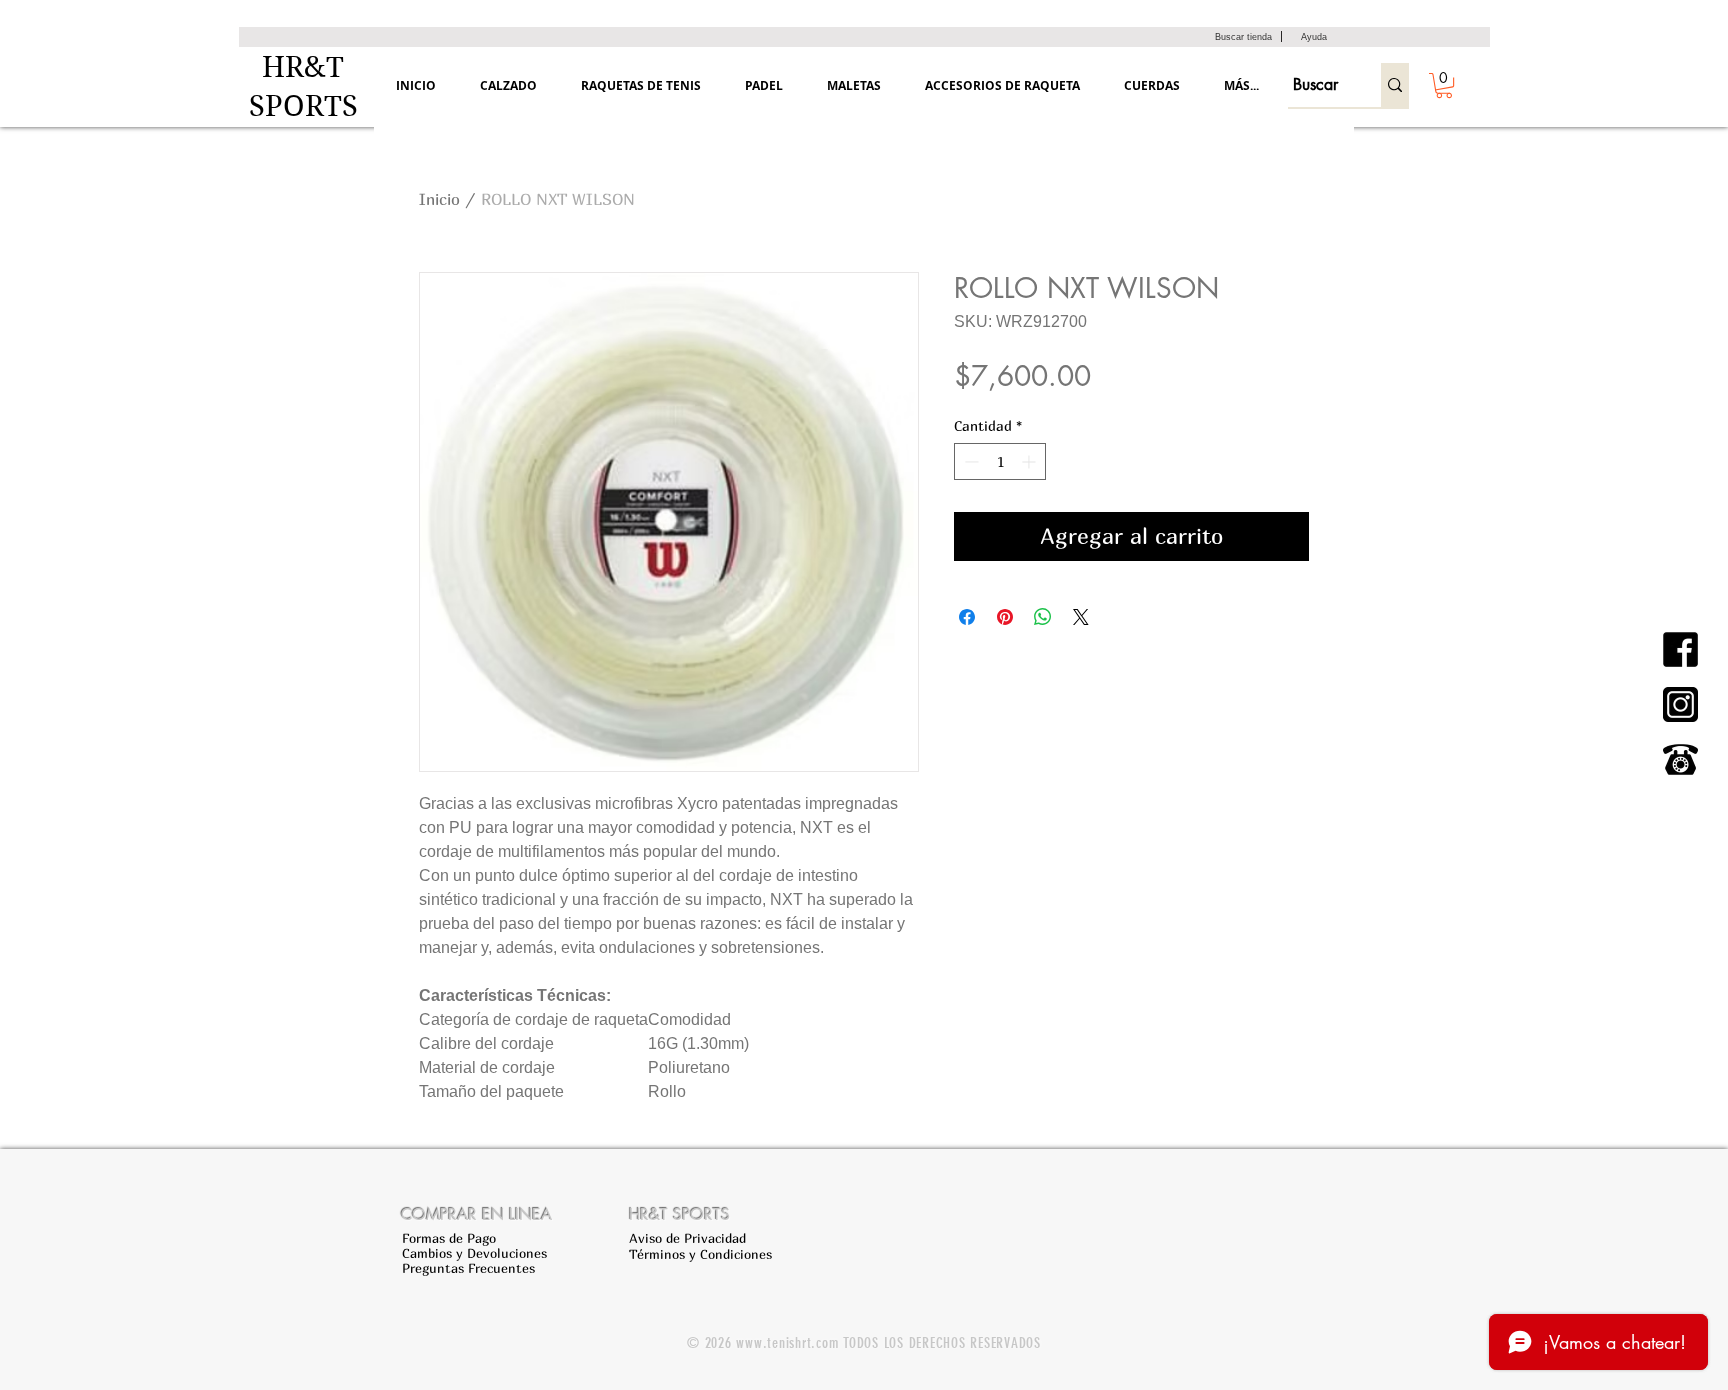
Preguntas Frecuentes (468, 1268)
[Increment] (1030, 461)
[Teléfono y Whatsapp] (1680, 759)
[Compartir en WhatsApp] (1043, 617)
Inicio (439, 199)
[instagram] (1680, 704)
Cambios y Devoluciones (474, 1253)
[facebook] (1680, 649)
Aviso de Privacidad (687, 1238)
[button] (1444, 85)
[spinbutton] (1000, 461)
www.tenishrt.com (787, 1343)
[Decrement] (969, 461)
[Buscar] (1395, 85)
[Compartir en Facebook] (967, 617)
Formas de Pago (449, 1238)
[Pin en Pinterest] (1005, 617)
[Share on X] (1081, 617)
